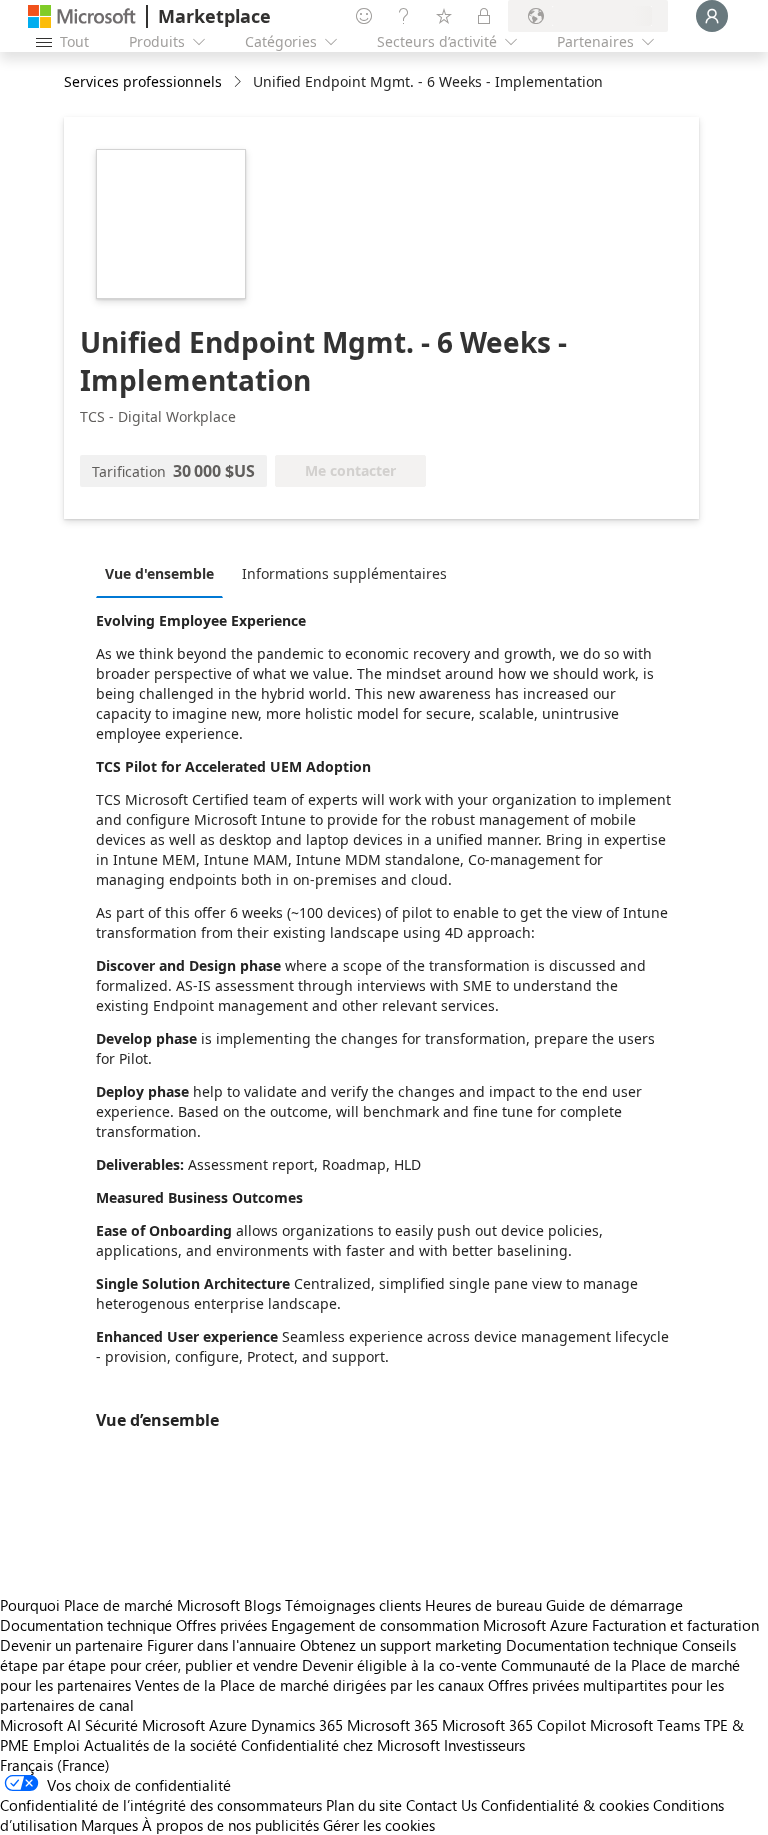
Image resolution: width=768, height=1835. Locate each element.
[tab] (164, 573)
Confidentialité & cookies (565, 1805)
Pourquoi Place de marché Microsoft (120, 1605)
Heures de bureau (483, 1605)
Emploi (56, 1745)
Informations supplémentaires (344, 573)
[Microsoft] (82, 16)
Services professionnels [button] (143, 81)
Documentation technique (86, 1625)
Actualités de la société (160, 1745)
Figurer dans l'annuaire (221, 1645)
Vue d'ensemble (159, 573)
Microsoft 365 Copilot (514, 1725)
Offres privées (221, 1625)
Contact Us (441, 1805)
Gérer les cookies (379, 1825)
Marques (109, 1825)
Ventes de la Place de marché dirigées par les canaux (309, 1685)
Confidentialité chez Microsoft (340, 1745)
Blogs (262, 1605)
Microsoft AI (40, 1725)
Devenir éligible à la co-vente (399, 1665)
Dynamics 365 (297, 1725)
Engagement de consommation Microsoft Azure (431, 1625)
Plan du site (364, 1805)
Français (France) (55, 1765)
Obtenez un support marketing (401, 1645)
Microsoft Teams (645, 1725)
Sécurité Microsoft (145, 1725)
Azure (228, 1725)
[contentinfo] (239, 82)
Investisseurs (484, 1745)
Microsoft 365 (392, 1725)
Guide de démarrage (614, 1605)
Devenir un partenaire (71, 1645)
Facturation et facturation (675, 1625)
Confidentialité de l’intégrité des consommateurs (161, 1805)
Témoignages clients (353, 1605)
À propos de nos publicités (230, 1825)
